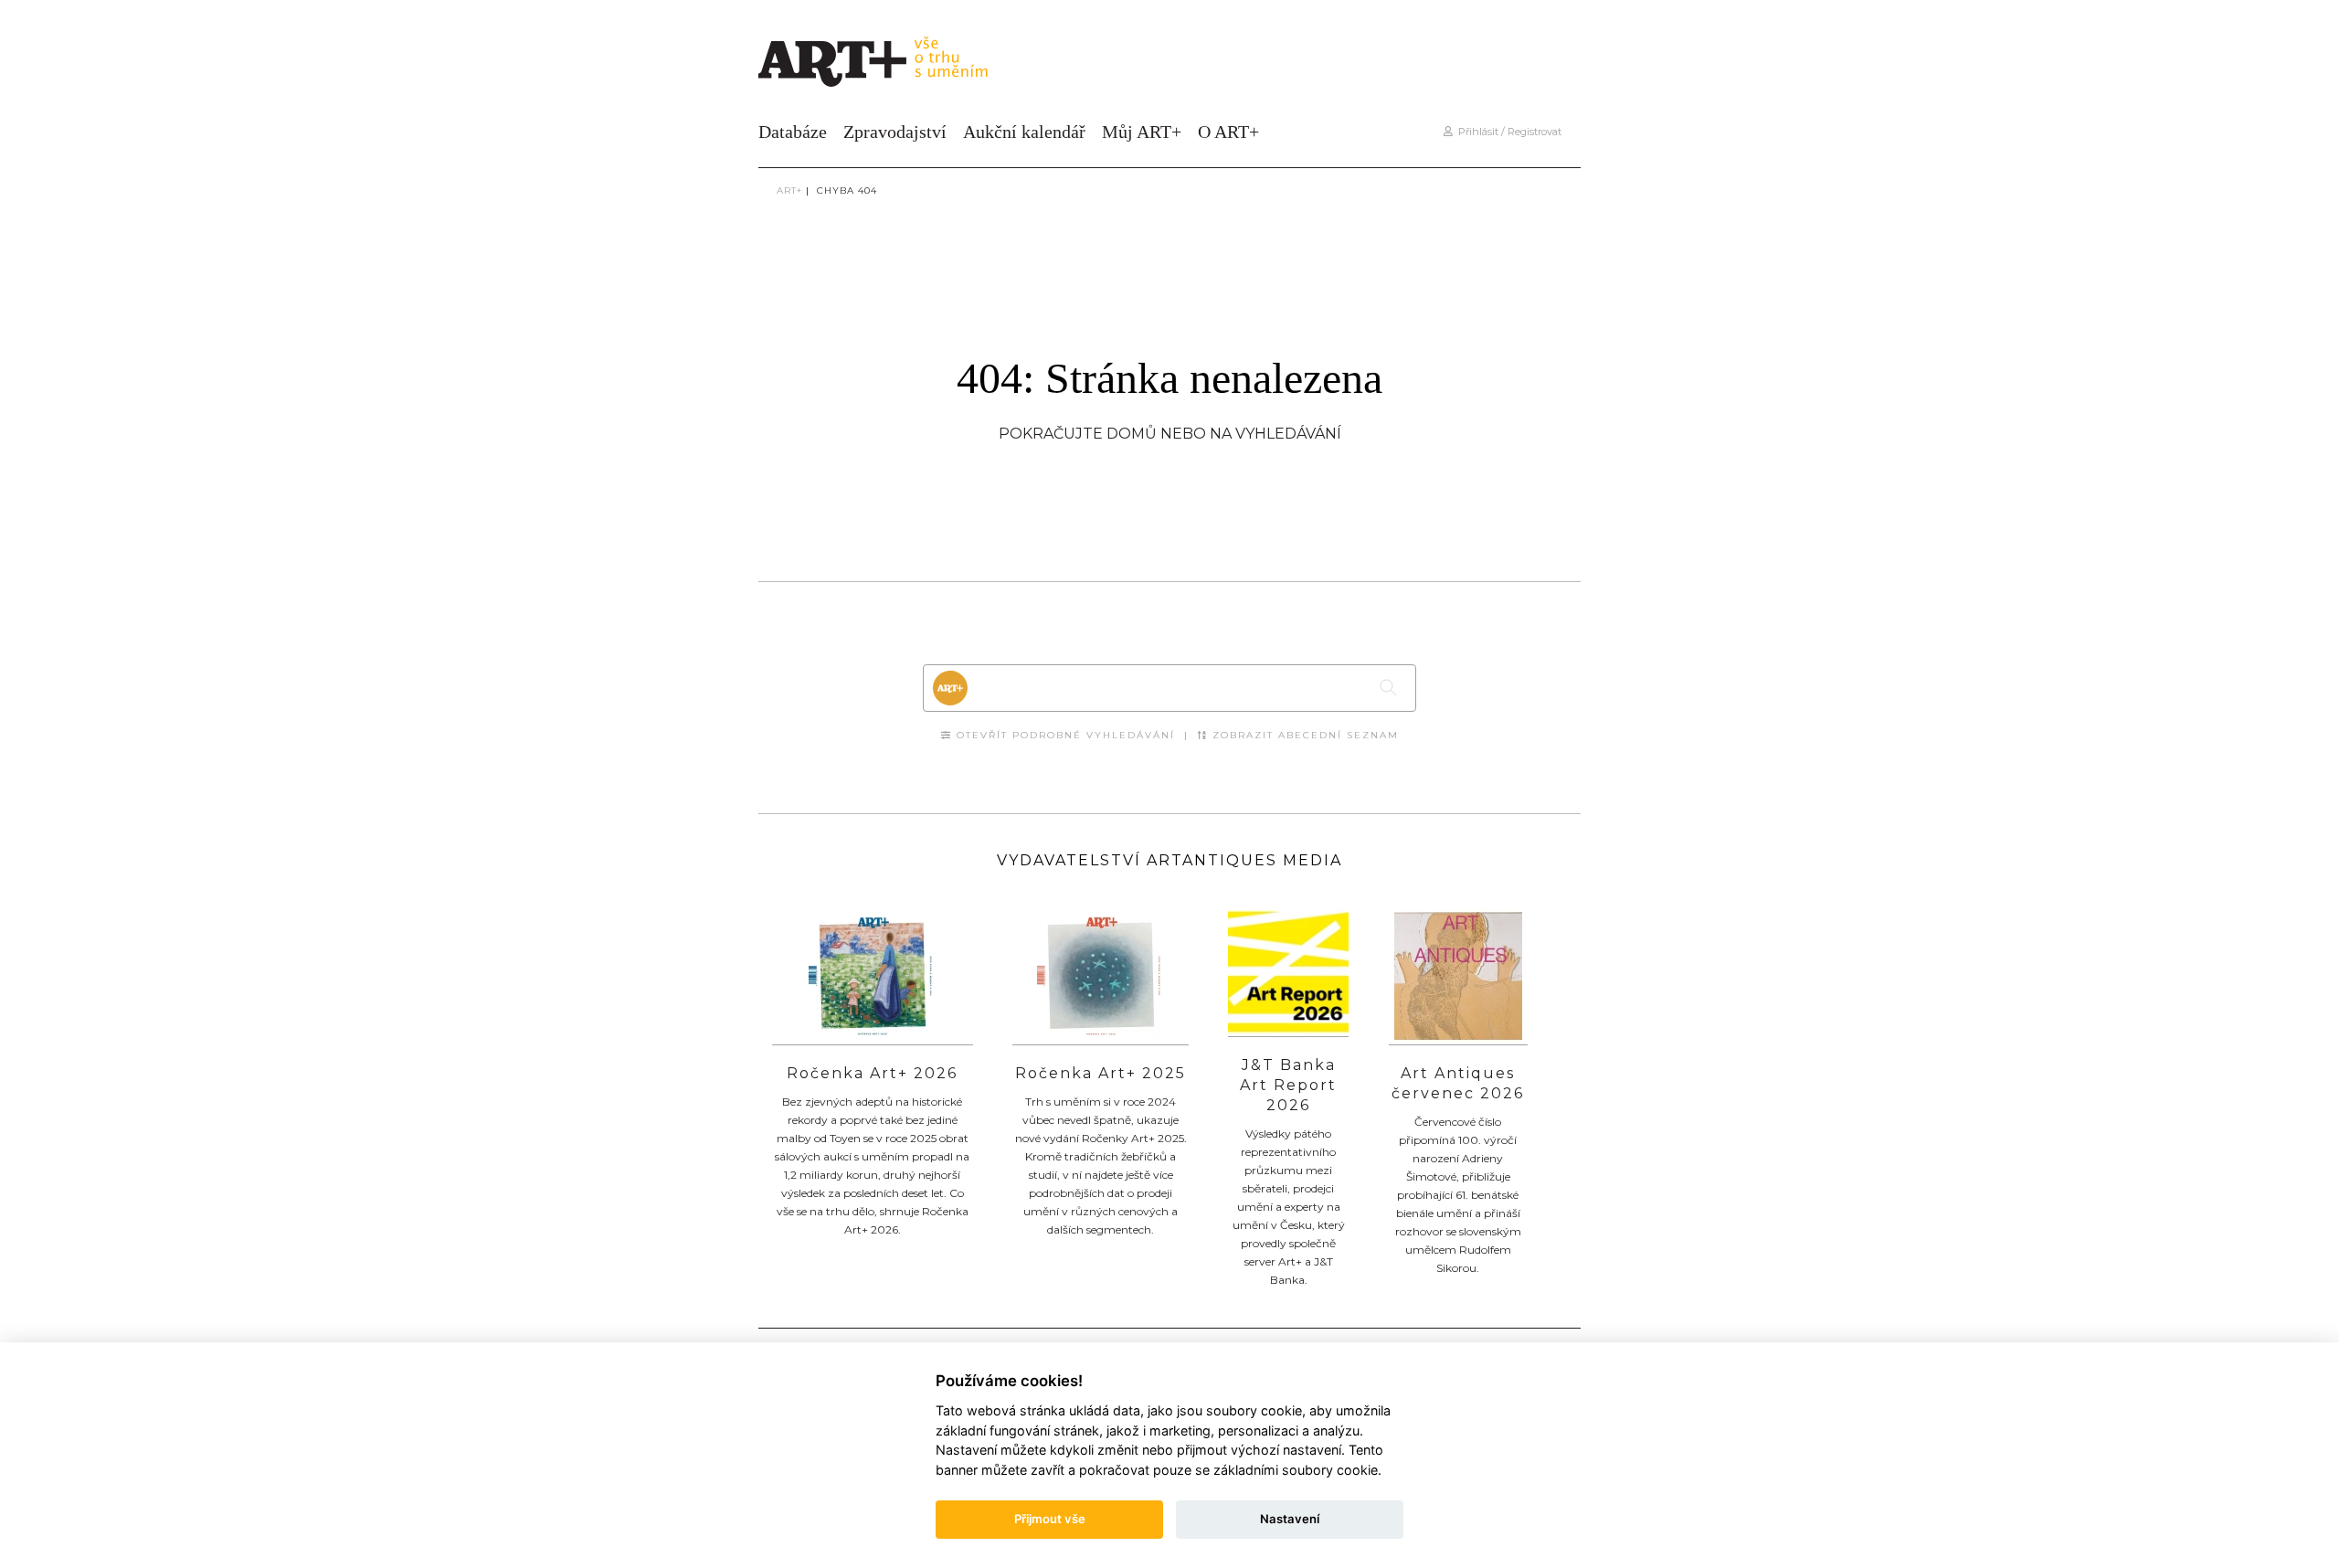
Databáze (793, 132)
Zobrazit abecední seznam (1303, 735)
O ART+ (1228, 132)
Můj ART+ (1142, 132)
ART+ (789, 191)
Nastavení (1290, 1519)
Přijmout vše (1050, 1519)
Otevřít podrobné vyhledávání (1064, 735)
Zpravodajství (895, 132)
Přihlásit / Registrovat (1507, 132)
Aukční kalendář (1024, 132)
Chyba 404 (847, 191)
